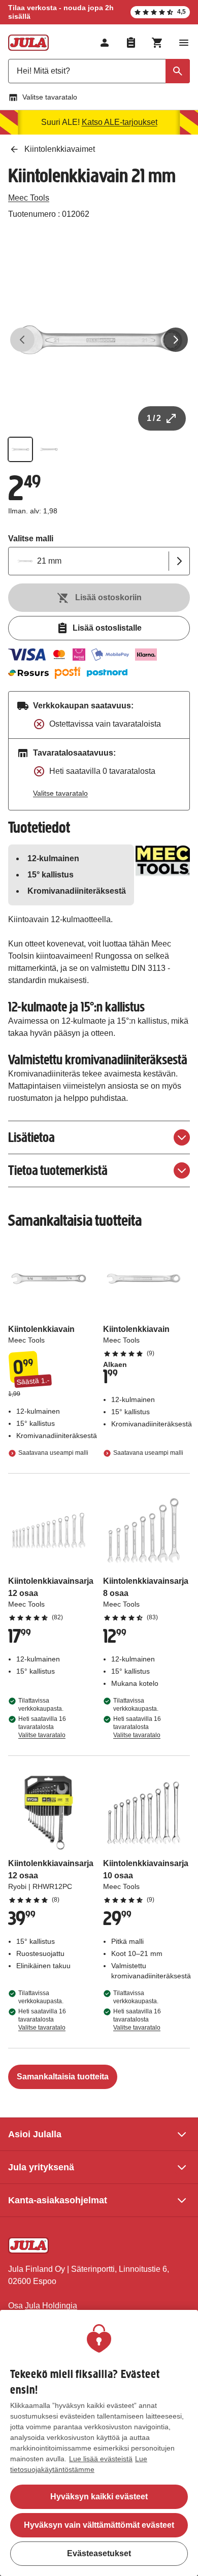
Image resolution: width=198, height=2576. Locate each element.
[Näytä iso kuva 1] (99, 340)
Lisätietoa (31, 1137)
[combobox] (99, 71)
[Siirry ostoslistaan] (131, 43)
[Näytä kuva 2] (49, 449)
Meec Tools (29, 198)
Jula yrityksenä (41, 2167)
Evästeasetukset (99, 2553)
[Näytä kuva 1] (20, 449)
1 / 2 (154, 418)
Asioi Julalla (35, 2134)
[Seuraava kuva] (176, 340)
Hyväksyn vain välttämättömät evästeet (99, 2525)
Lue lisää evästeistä (101, 2459)
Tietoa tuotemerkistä (58, 1170)
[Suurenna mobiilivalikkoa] (184, 43)
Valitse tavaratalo (50, 97)
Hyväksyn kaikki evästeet (99, 2497)
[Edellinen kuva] (22, 340)
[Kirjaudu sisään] (105, 43)
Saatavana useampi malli (53, 1453)
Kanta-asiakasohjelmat (58, 2200)
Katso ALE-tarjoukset (120, 122)
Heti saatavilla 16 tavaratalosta (42, 1727)
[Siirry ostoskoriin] (157, 43)
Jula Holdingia (51, 2306)
